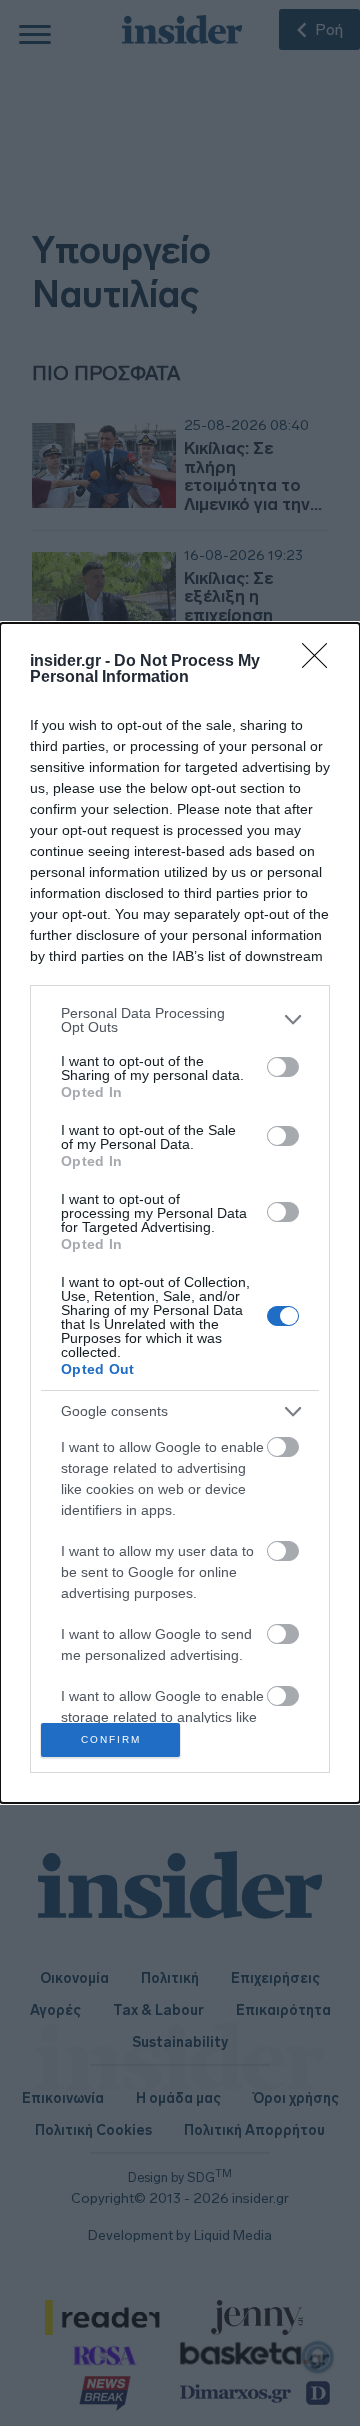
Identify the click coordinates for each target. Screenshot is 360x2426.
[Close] (321, 662)
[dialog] (180, 1213)
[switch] (283, 1067)
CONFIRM (111, 1739)
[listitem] (180, 1020)
